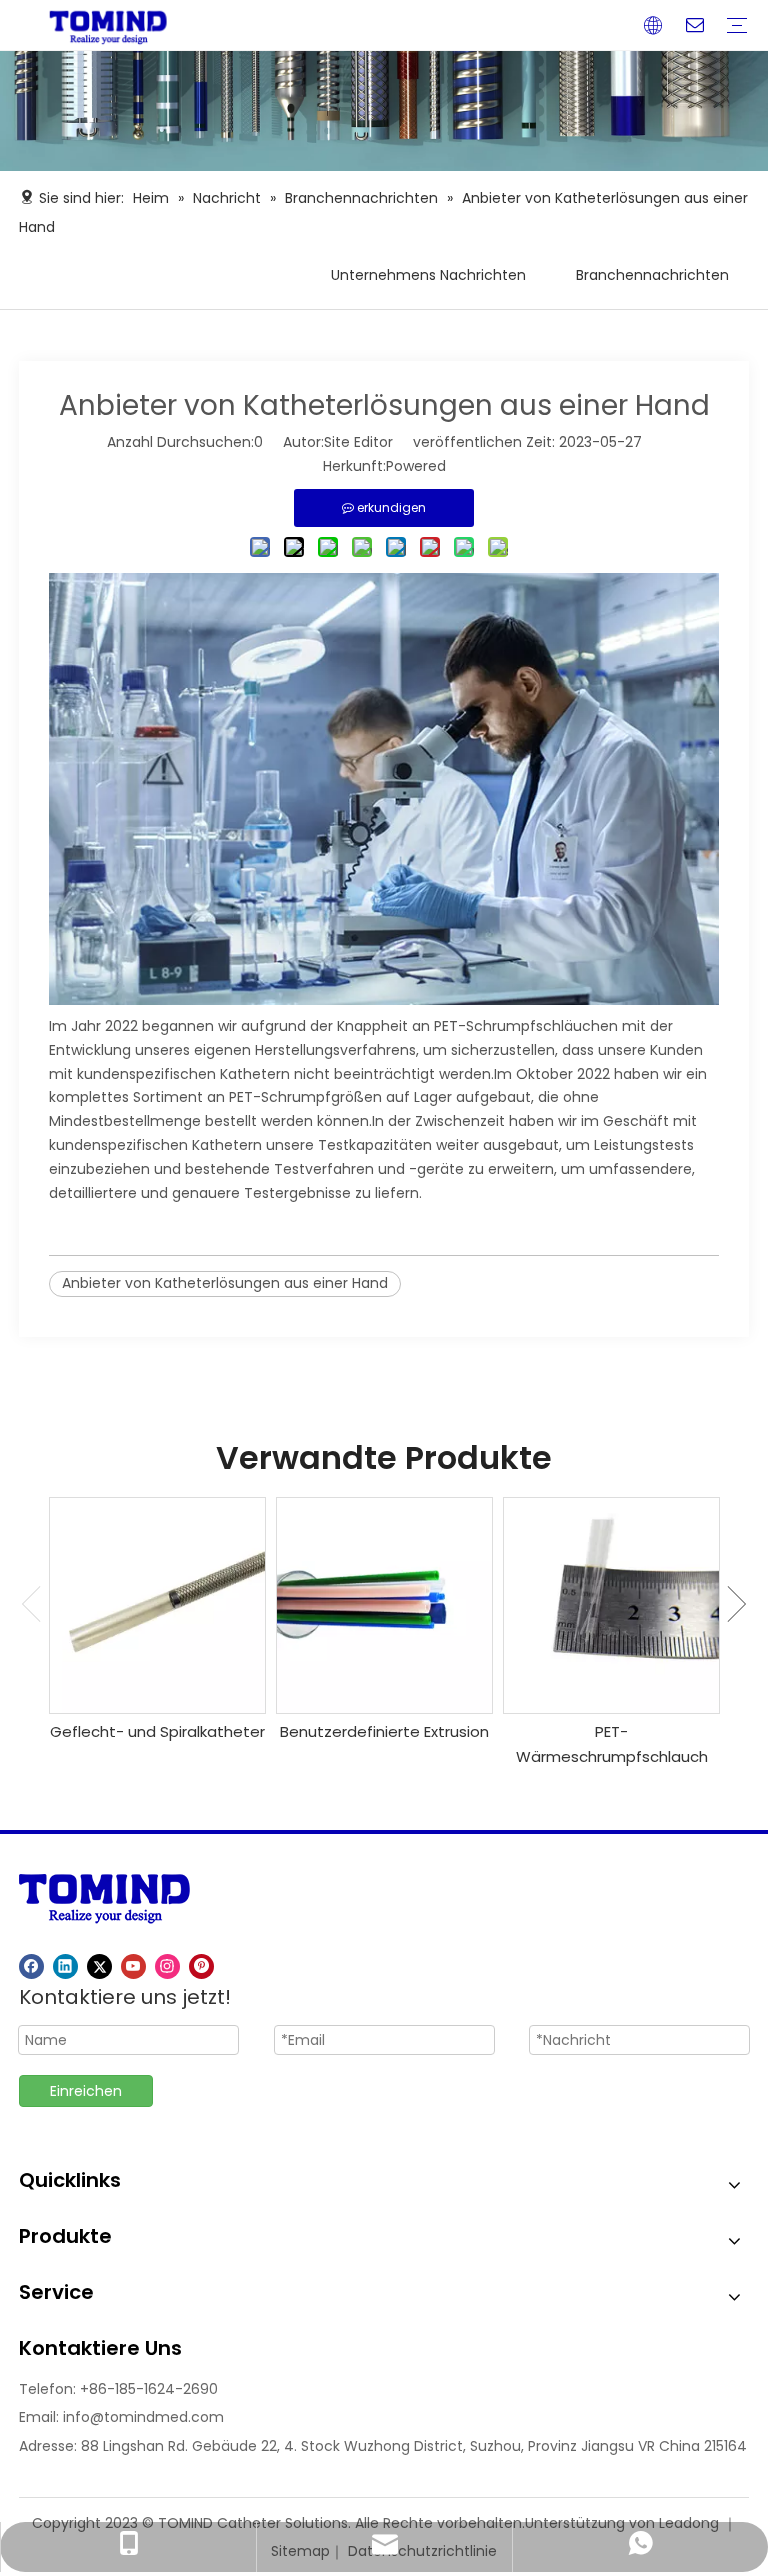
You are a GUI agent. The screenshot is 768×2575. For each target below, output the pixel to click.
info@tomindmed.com (143, 2417)
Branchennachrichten (652, 275)
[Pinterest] (201, 1966)
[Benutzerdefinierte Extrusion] (384, 1605)
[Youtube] (133, 1966)
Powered (416, 466)
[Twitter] (99, 1966)
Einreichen (86, 2091)
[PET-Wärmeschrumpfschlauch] (611, 1605)
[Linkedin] (65, 1966)
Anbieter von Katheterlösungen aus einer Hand (225, 1283)
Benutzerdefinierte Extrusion (384, 1731)
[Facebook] (31, 1966)
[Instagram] (167, 1966)
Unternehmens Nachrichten (428, 275)
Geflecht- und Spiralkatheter (157, 1731)
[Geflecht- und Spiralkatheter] (157, 1605)
